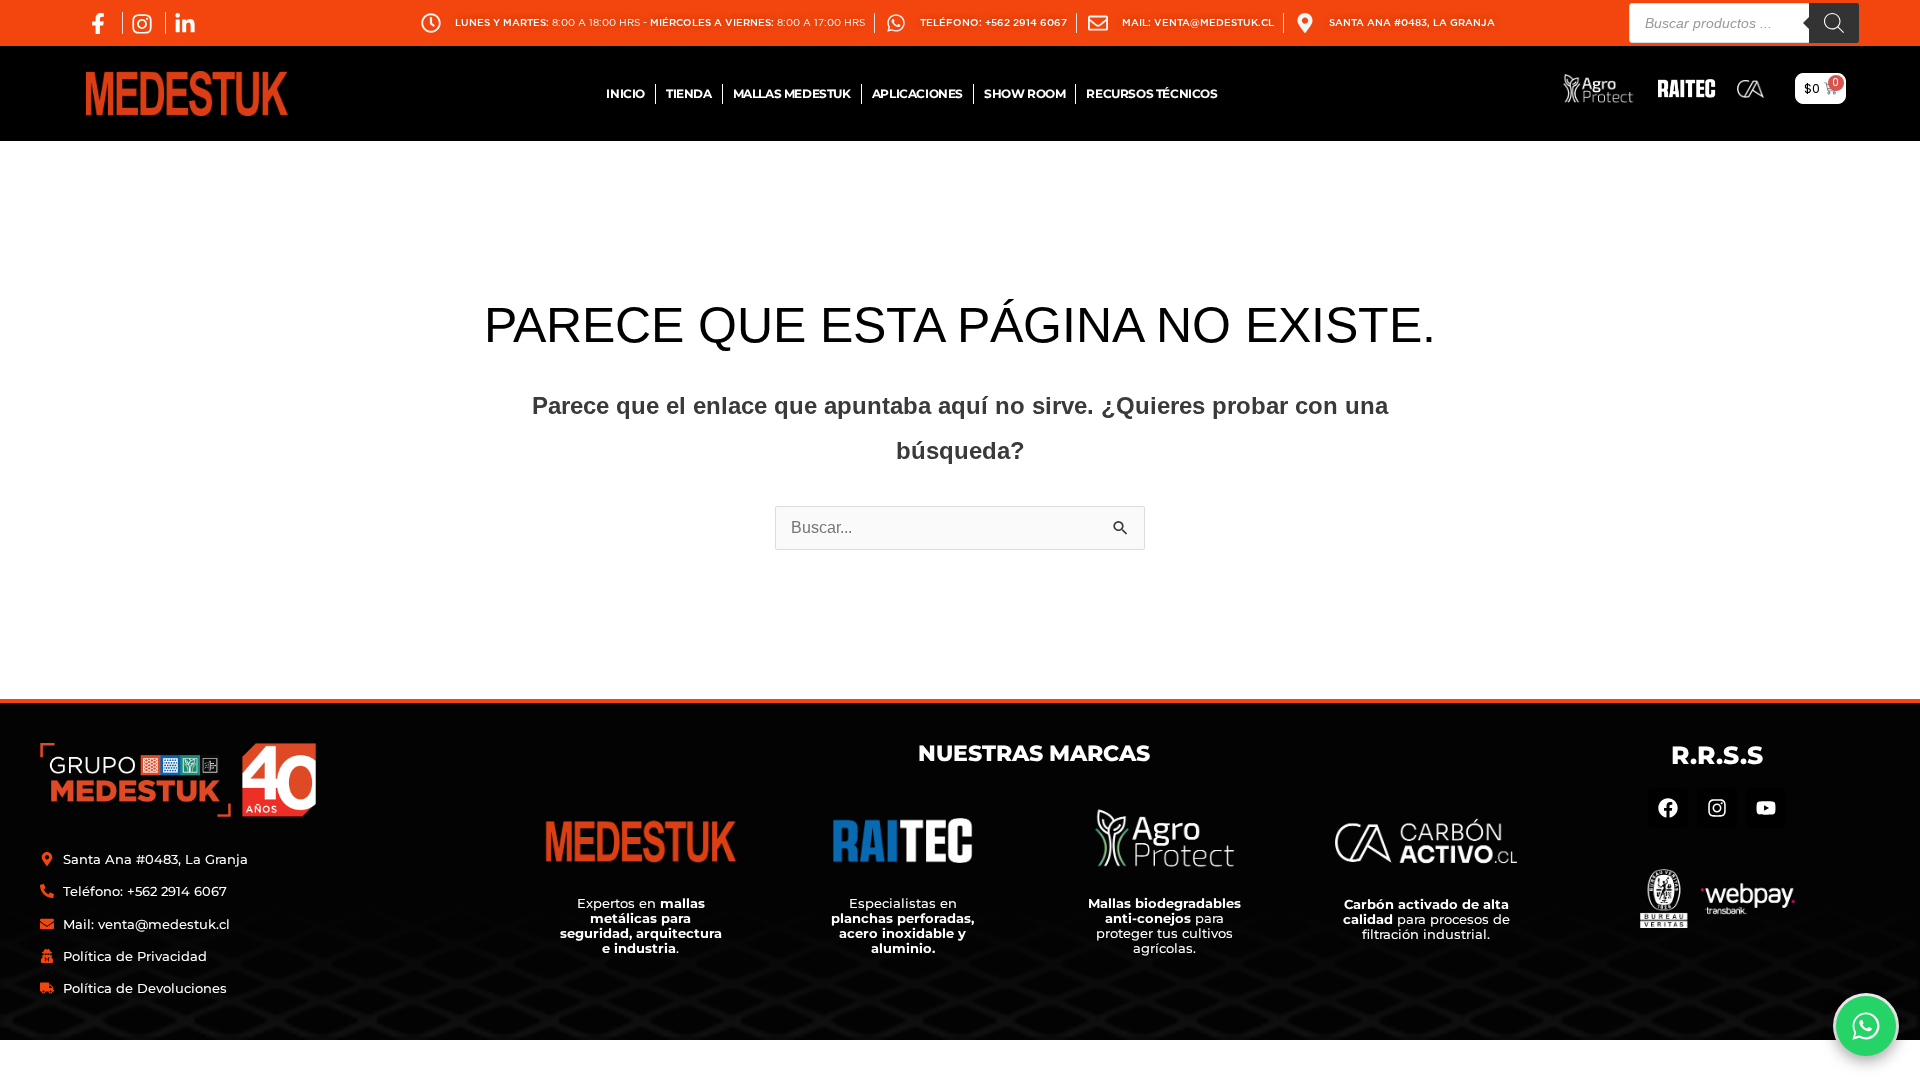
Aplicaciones (917, 93)
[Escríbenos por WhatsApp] (1866, 1026)
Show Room (1024, 93)
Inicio (625, 93)
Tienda (689, 93)
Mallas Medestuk (792, 93)
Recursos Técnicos (1151, 93)
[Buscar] (1834, 23)
